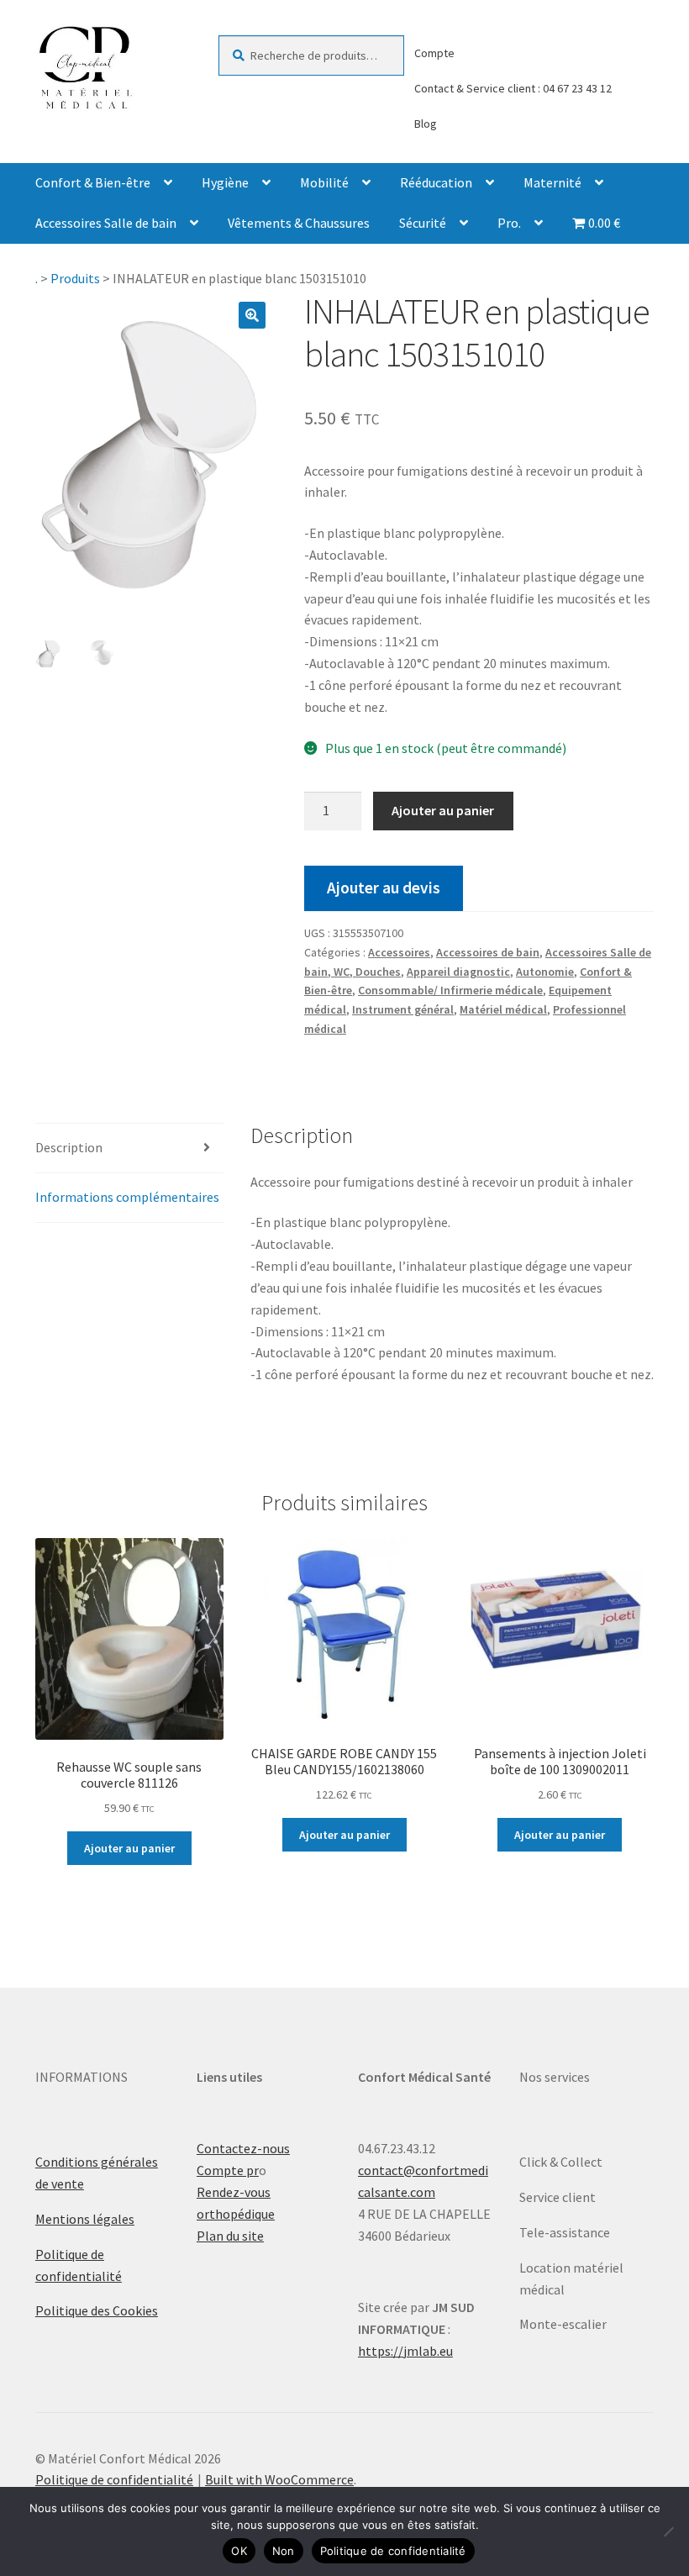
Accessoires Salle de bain (106, 223)
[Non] (668, 2531)
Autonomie (545, 972)
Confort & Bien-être (93, 182)
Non (284, 2551)
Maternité (552, 182)
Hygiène (225, 182)
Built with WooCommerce (279, 2479)
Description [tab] (69, 1147)
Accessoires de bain (488, 952)
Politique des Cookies (97, 2310)
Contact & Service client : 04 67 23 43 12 (513, 88)
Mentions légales (85, 2219)
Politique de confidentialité (114, 2479)
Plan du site (230, 2236)
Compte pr (228, 2170)
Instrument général (403, 1009)
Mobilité (324, 182)
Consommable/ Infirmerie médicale (450, 990)
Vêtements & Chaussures (299, 223)
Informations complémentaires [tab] (127, 1197)
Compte (434, 53)
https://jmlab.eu (405, 2351)
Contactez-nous (243, 2148)
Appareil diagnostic (458, 972)
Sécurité (423, 223)
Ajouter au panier (443, 810)
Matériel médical (503, 1009)
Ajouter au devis (384, 888)
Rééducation (436, 182)
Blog (426, 124)
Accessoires (399, 952)
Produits (75, 278)
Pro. (509, 223)
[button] (252, 315)
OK (239, 2551)
